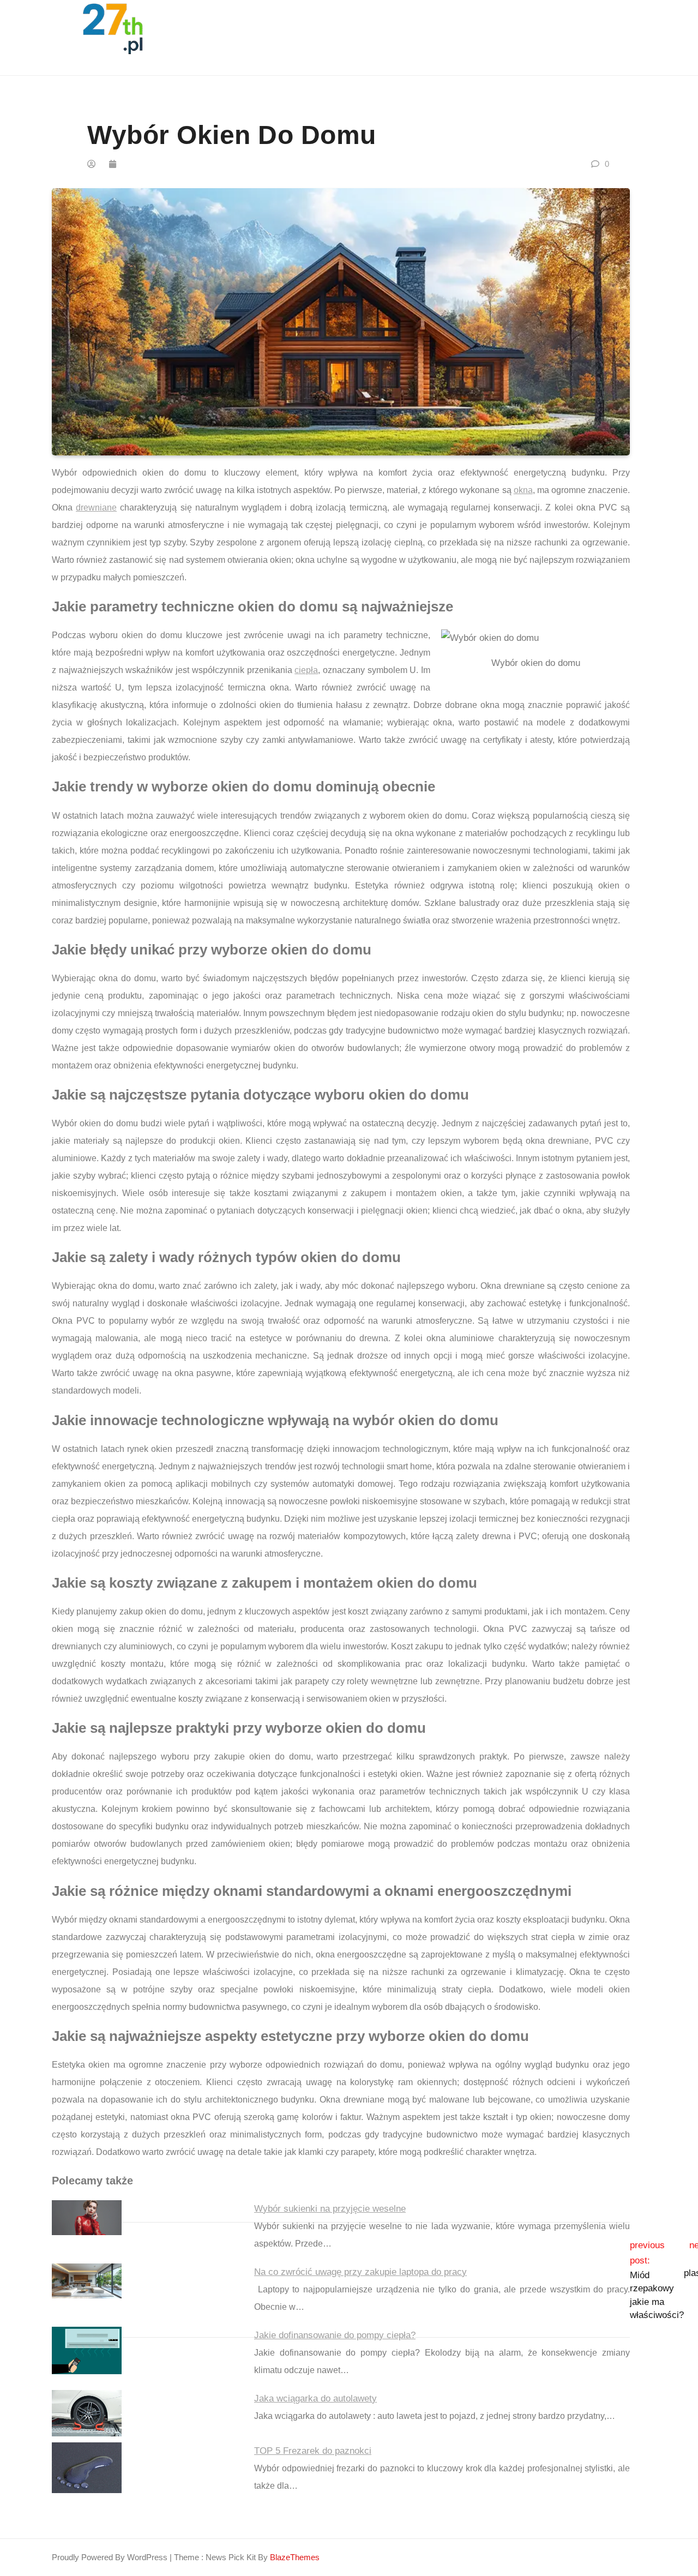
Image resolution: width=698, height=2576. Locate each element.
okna (523, 490)
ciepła (306, 670)
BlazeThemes (295, 2557)
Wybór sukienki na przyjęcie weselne (330, 2209)
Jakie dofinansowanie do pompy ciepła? (335, 2335)
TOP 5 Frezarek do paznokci (313, 2451)
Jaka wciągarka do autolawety (315, 2398)
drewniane (96, 508)
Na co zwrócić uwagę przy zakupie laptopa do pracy (360, 2272)
